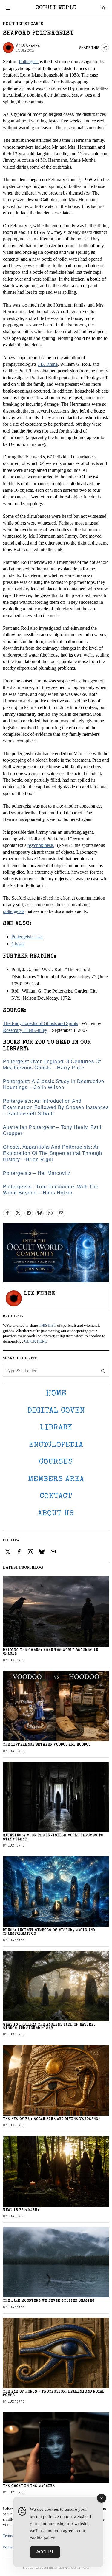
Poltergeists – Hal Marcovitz (37, 1173)
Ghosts (18, 944)
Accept (45, 2552)
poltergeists (14, 911)
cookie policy (43, 2538)
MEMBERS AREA (56, 1479)
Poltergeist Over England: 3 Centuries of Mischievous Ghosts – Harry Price (52, 1065)
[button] (103, 1371)
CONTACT (56, 1496)
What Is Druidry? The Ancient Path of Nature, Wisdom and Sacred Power (49, 2027)
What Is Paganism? (21, 2210)
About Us (56, 1514)
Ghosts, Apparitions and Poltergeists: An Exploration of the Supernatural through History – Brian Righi (53, 1153)
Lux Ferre (30, 45)
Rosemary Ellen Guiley (25, 1030)
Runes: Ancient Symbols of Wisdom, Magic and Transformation (49, 1932)
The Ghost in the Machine (29, 2486)
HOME (56, 1394)
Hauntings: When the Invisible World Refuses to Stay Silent (53, 1837)
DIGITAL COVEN (56, 1411)
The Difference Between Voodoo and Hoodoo (47, 1745)
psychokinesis (41, 845)
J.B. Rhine (48, 364)
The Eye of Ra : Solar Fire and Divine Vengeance (52, 2119)
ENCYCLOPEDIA (56, 1445)
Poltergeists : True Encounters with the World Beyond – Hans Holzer (51, 1190)
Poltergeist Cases (23, 24)
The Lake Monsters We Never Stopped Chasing (49, 2301)
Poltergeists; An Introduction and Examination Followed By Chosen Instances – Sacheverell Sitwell (56, 1107)
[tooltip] (7, 1213)
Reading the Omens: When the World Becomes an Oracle (51, 1652)
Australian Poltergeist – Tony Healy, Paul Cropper (52, 1130)
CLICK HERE (36, 1341)
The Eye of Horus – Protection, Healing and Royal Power (54, 2394)
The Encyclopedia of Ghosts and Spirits (40, 1023)
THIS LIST (47, 1326)
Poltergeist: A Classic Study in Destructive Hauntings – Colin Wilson (54, 1085)
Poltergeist (29, 62)
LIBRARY (56, 1428)
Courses (56, 1462)
